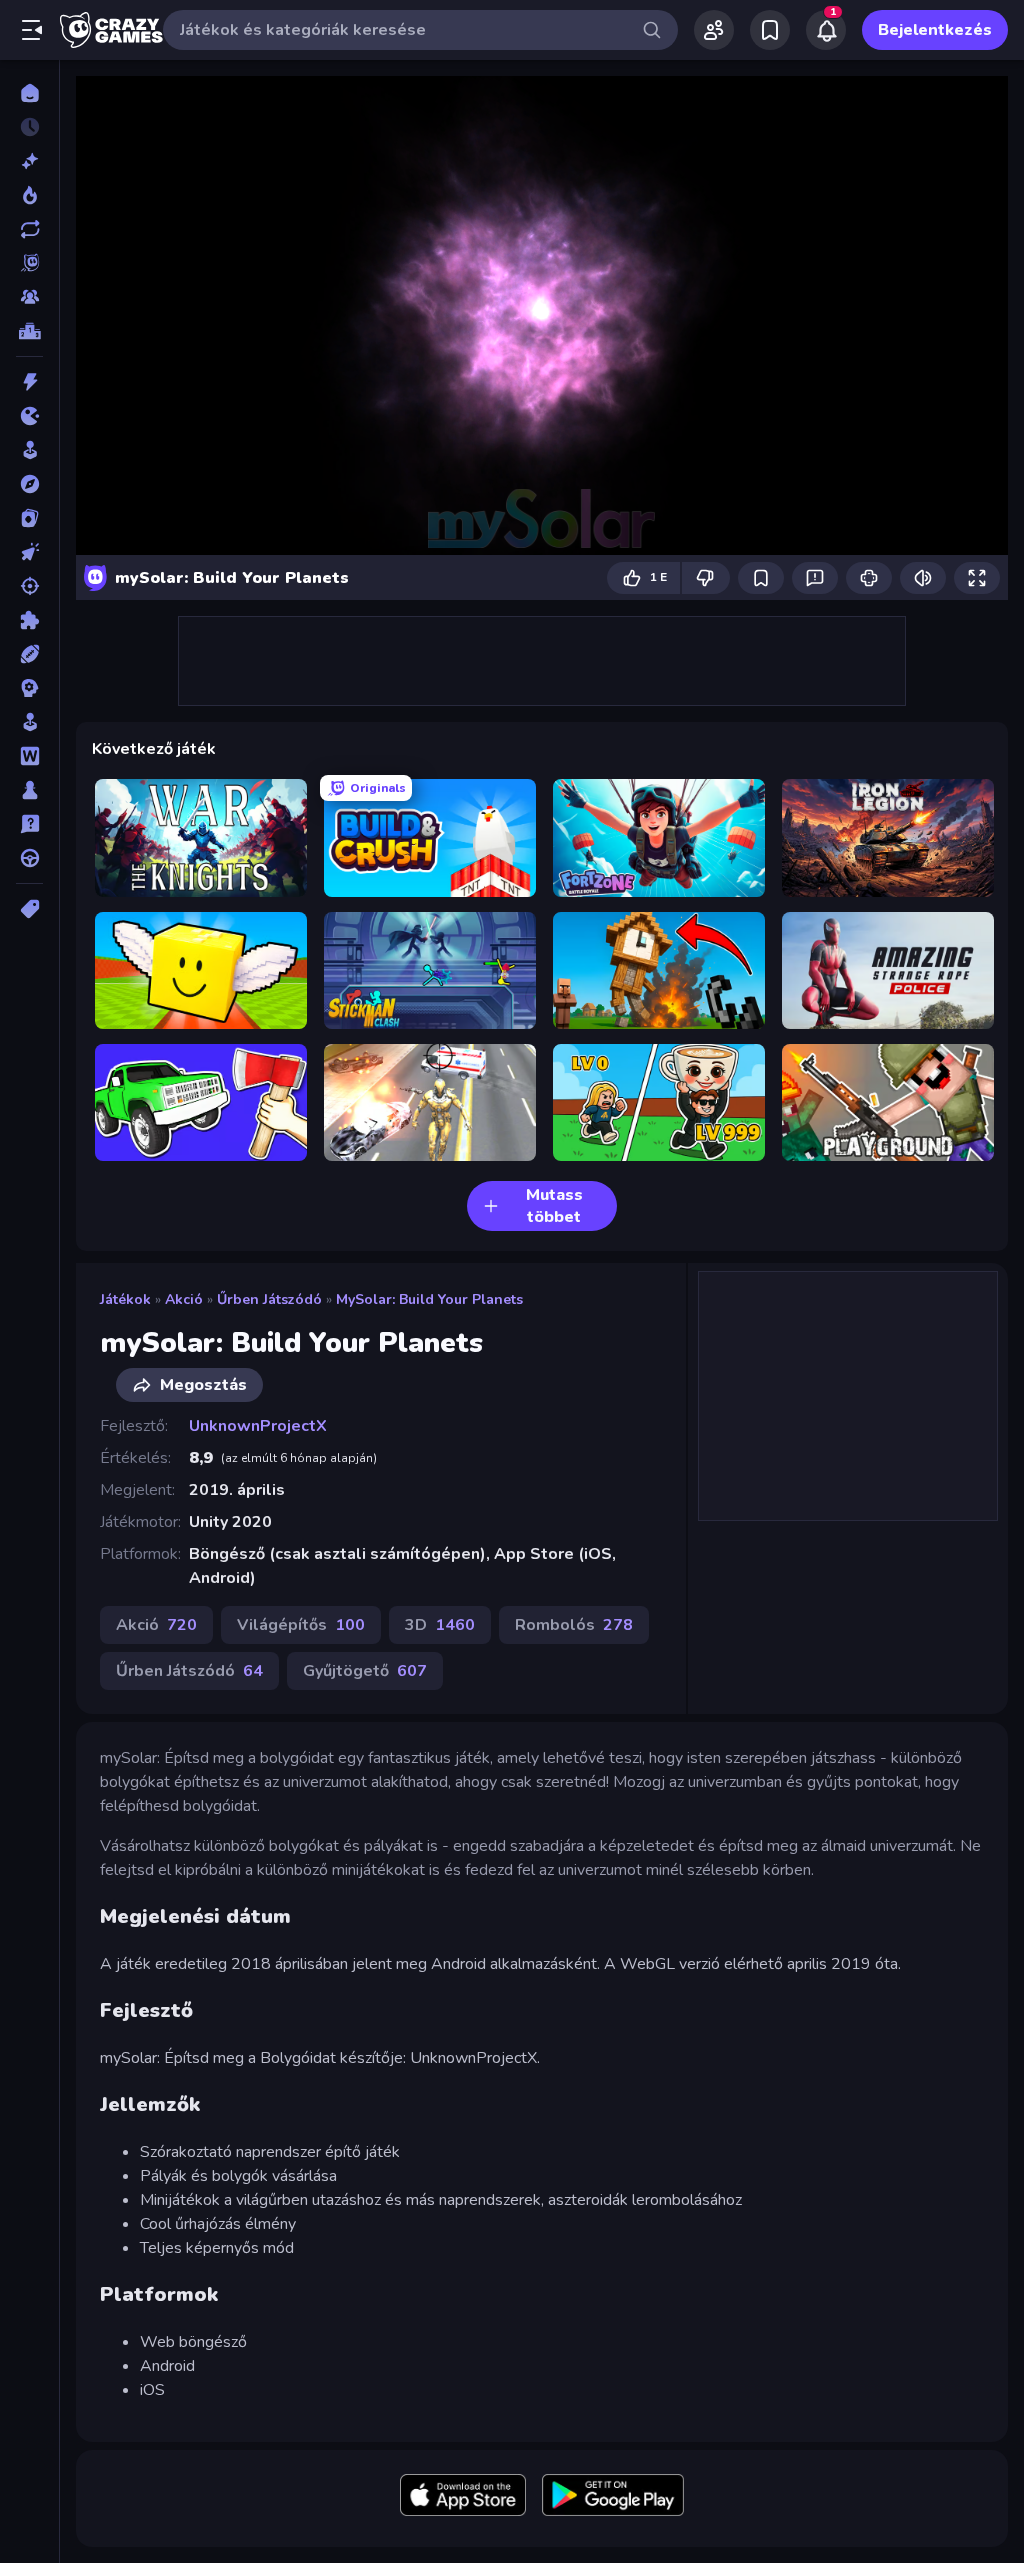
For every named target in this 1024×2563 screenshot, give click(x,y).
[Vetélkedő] (29, 824)
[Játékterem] (29, 450)
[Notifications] (826, 30)
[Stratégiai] (29, 688)
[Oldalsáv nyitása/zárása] (32, 30)
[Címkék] (29, 909)
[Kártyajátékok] (29, 518)
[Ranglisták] (29, 331)
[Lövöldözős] (29, 586)
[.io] (29, 416)
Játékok (125, 1299)
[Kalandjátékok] (29, 484)
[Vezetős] (29, 858)
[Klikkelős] (29, 552)
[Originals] (29, 263)
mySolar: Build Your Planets (429, 1299)
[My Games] (770, 30)
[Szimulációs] (29, 722)
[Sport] (29, 654)
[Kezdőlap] (29, 93)
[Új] (29, 161)
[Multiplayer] (29, 297)
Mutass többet (554, 1206)
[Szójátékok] (29, 756)
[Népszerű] (29, 195)
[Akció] (29, 382)
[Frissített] (29, 229)
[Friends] (714, 30)
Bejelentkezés (935, 30)
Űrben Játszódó (269, 1299)
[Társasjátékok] (29, 790)
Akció (184, 1299)
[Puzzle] (29, 620)
